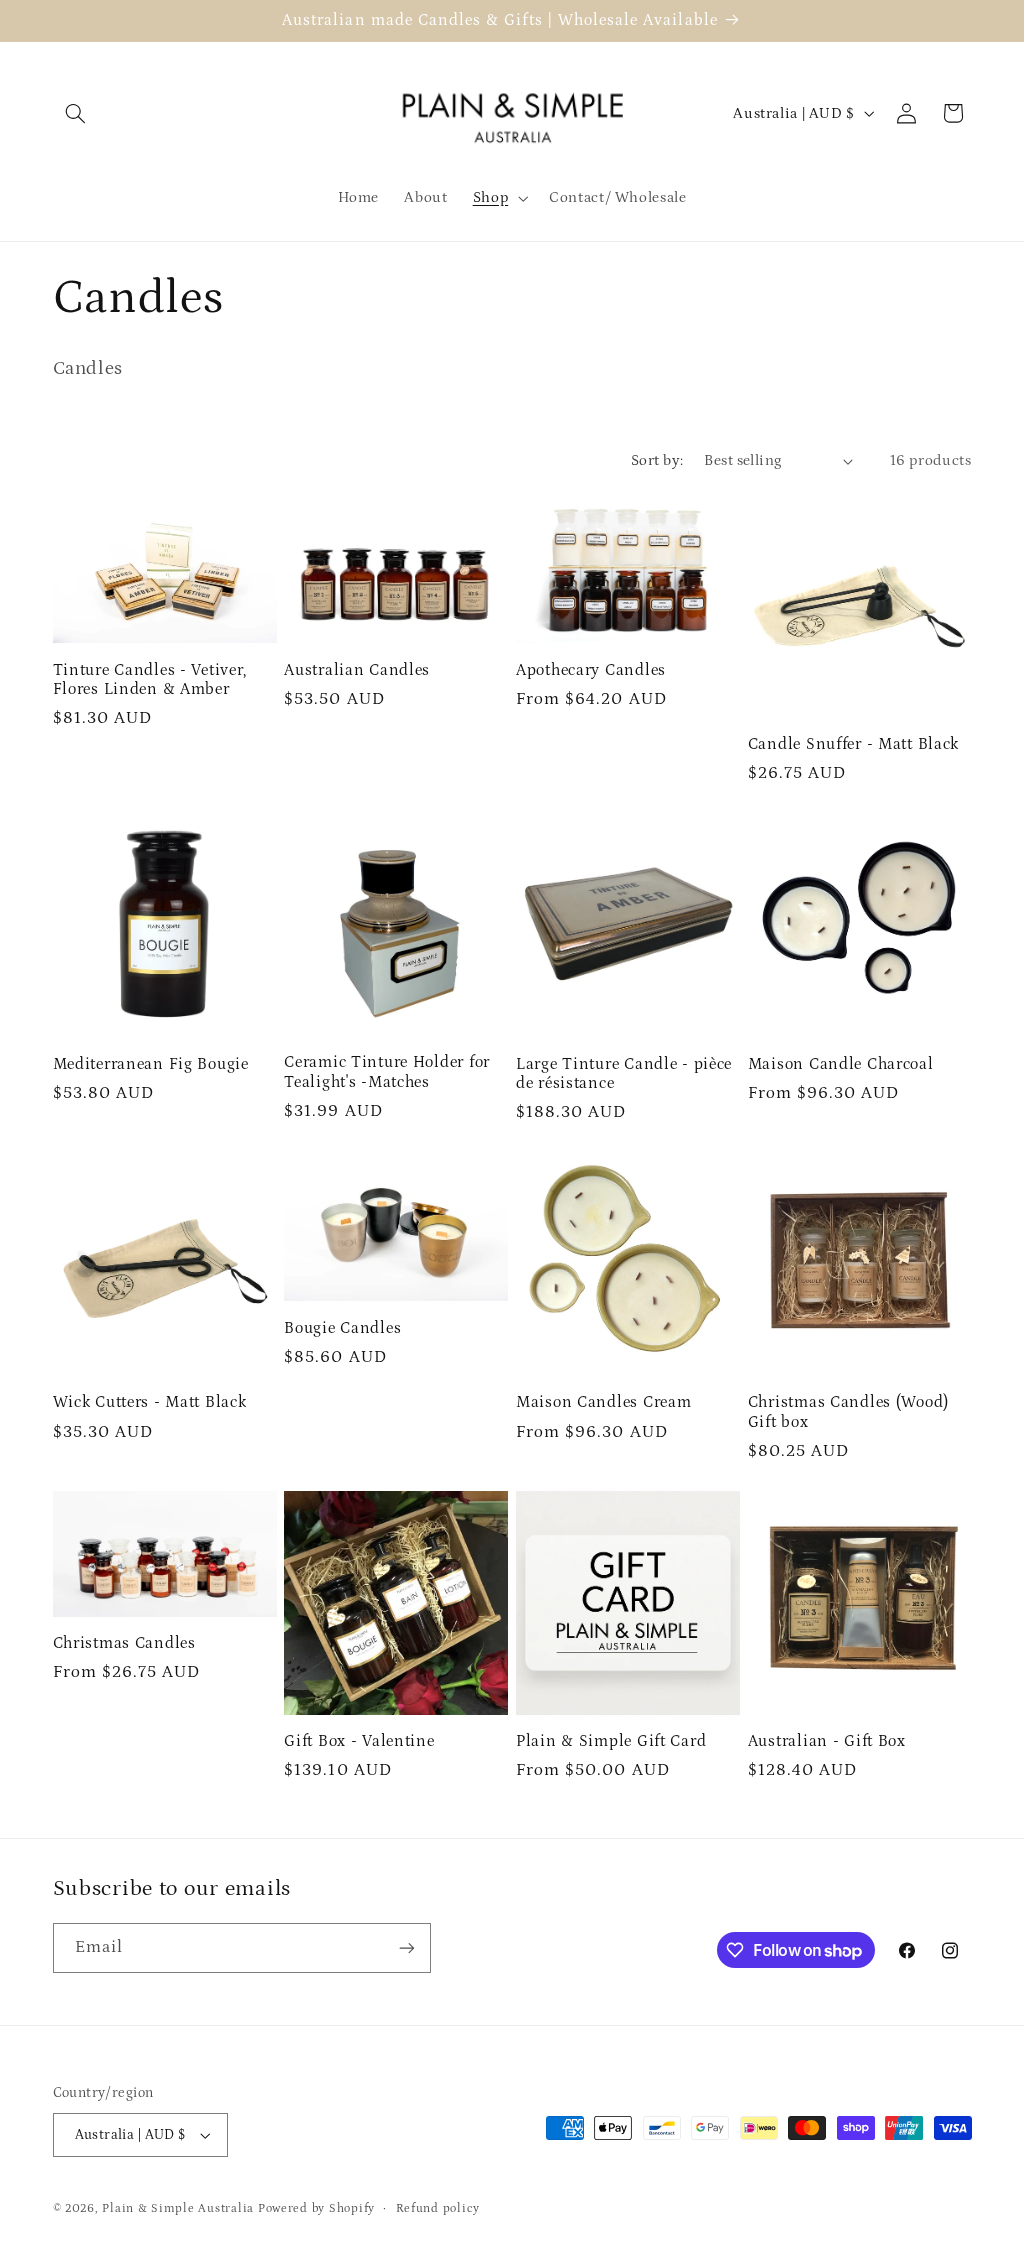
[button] (76, 113)
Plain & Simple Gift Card (611, 1741)
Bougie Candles (342, 1328)
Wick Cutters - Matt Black (150, 1402)
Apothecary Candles (591, 670)
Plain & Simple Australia (178, 2208)
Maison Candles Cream (603, 1402)
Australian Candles (357, 670)
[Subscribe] (406, 1947)
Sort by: (657, 460)
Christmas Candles (124, 1643)
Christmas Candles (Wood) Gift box (848, 1412)
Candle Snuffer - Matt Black (853, 744)
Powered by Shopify (316, 2208)
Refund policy (438, 2208)
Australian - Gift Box (827, 1741)
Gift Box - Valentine (359, 1741)
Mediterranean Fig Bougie (151, 1064)
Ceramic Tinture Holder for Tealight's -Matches (387, 1072)
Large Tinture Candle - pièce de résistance (624, 1074)
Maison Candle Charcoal (841, 1064)
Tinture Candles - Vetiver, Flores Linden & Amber (150, 680)
